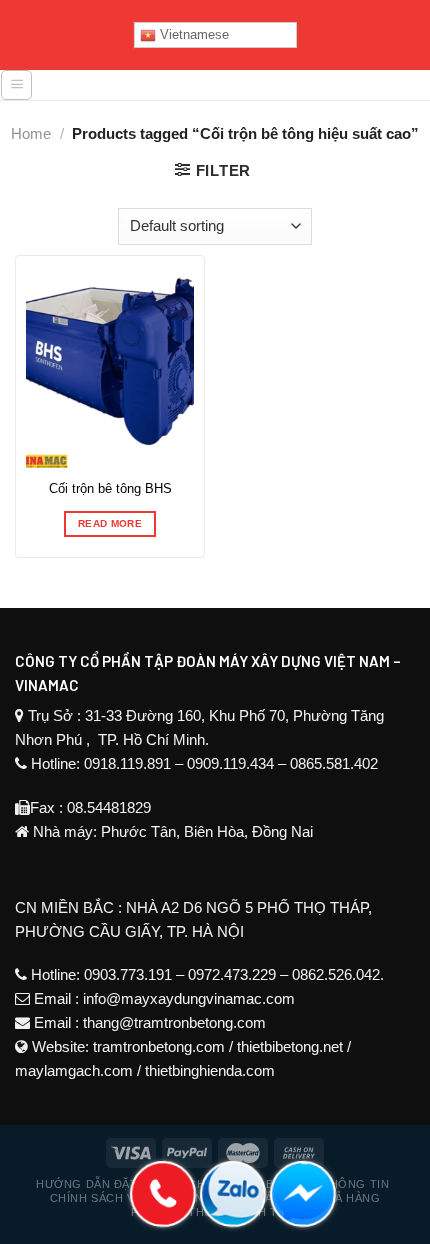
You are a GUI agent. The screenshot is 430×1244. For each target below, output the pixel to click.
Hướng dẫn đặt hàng (105, 1184)
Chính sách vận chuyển (127, 1198)
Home (31, 133)
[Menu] (16, 85)
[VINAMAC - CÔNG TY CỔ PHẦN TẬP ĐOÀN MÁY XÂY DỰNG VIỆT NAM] (232, 92)
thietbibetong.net (290, 1046)
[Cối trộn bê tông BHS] (110, 367)
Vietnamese (192, 34)
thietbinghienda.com (210, 1070)
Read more (110, 523)
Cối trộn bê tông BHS (110, 488)
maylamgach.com (74, 1070)
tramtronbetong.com (159, 1046)
